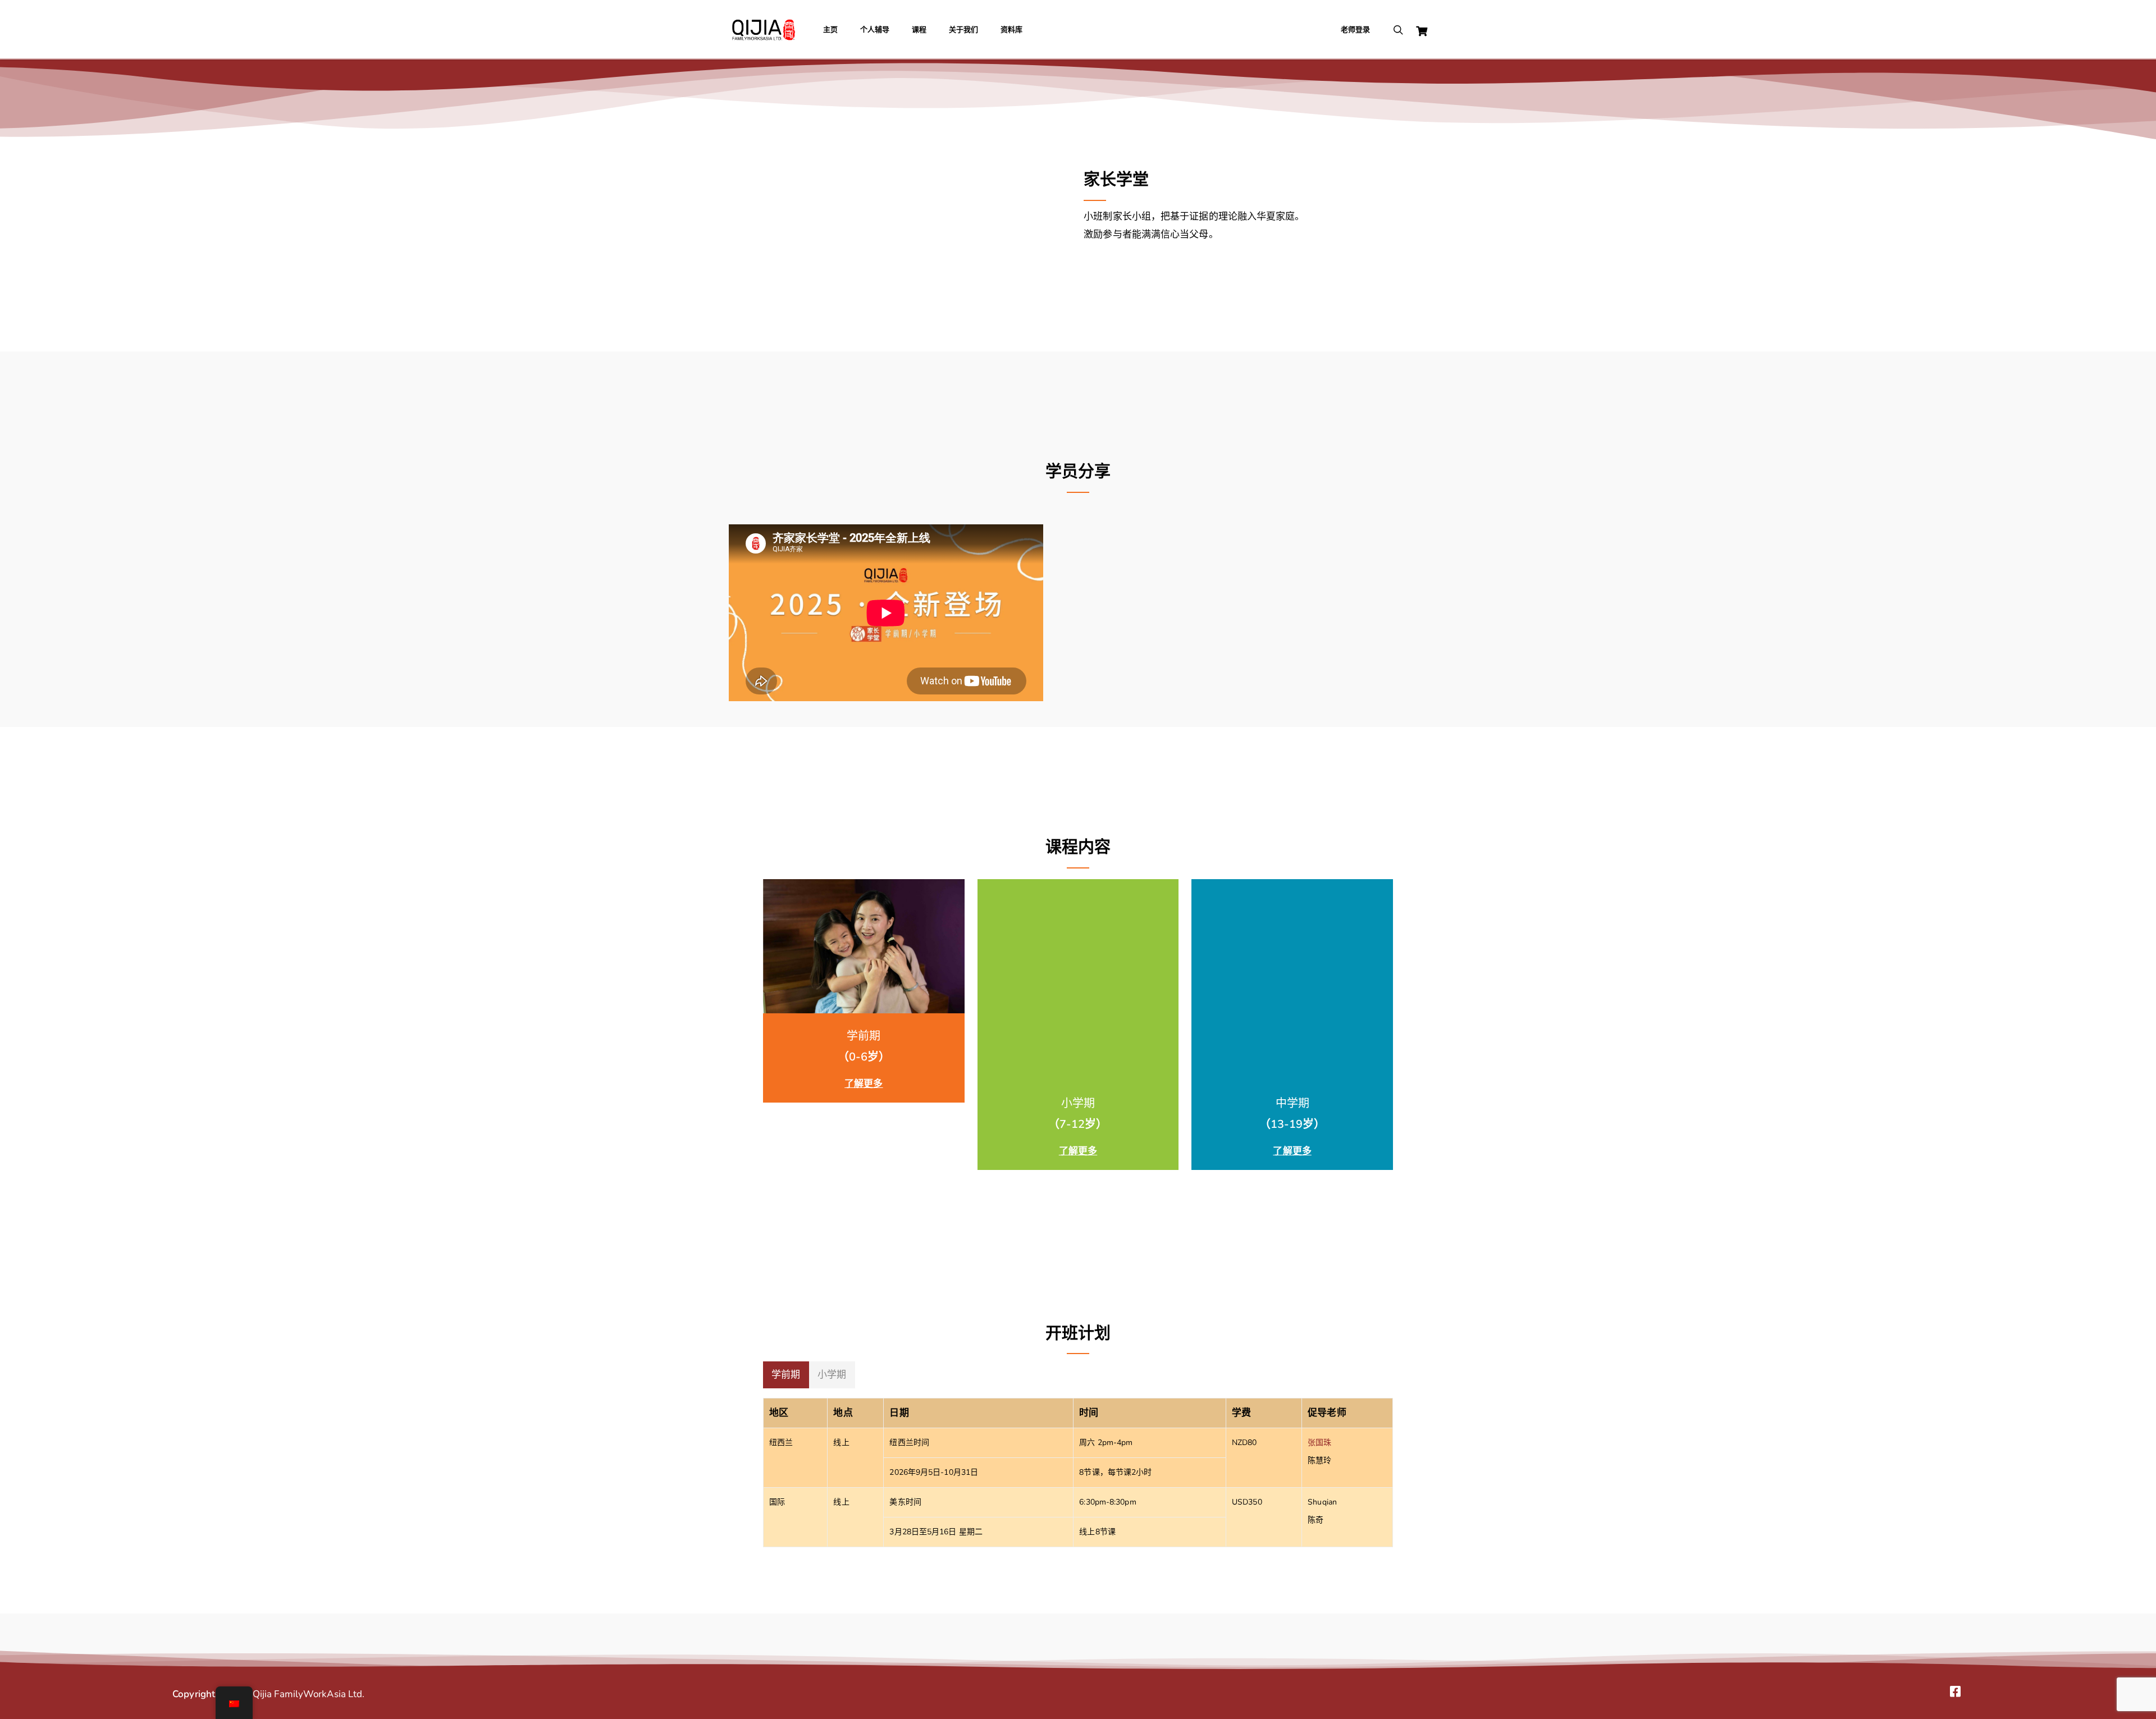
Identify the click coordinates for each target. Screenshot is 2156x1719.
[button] (786, 1375)
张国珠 (1319, 1443)
